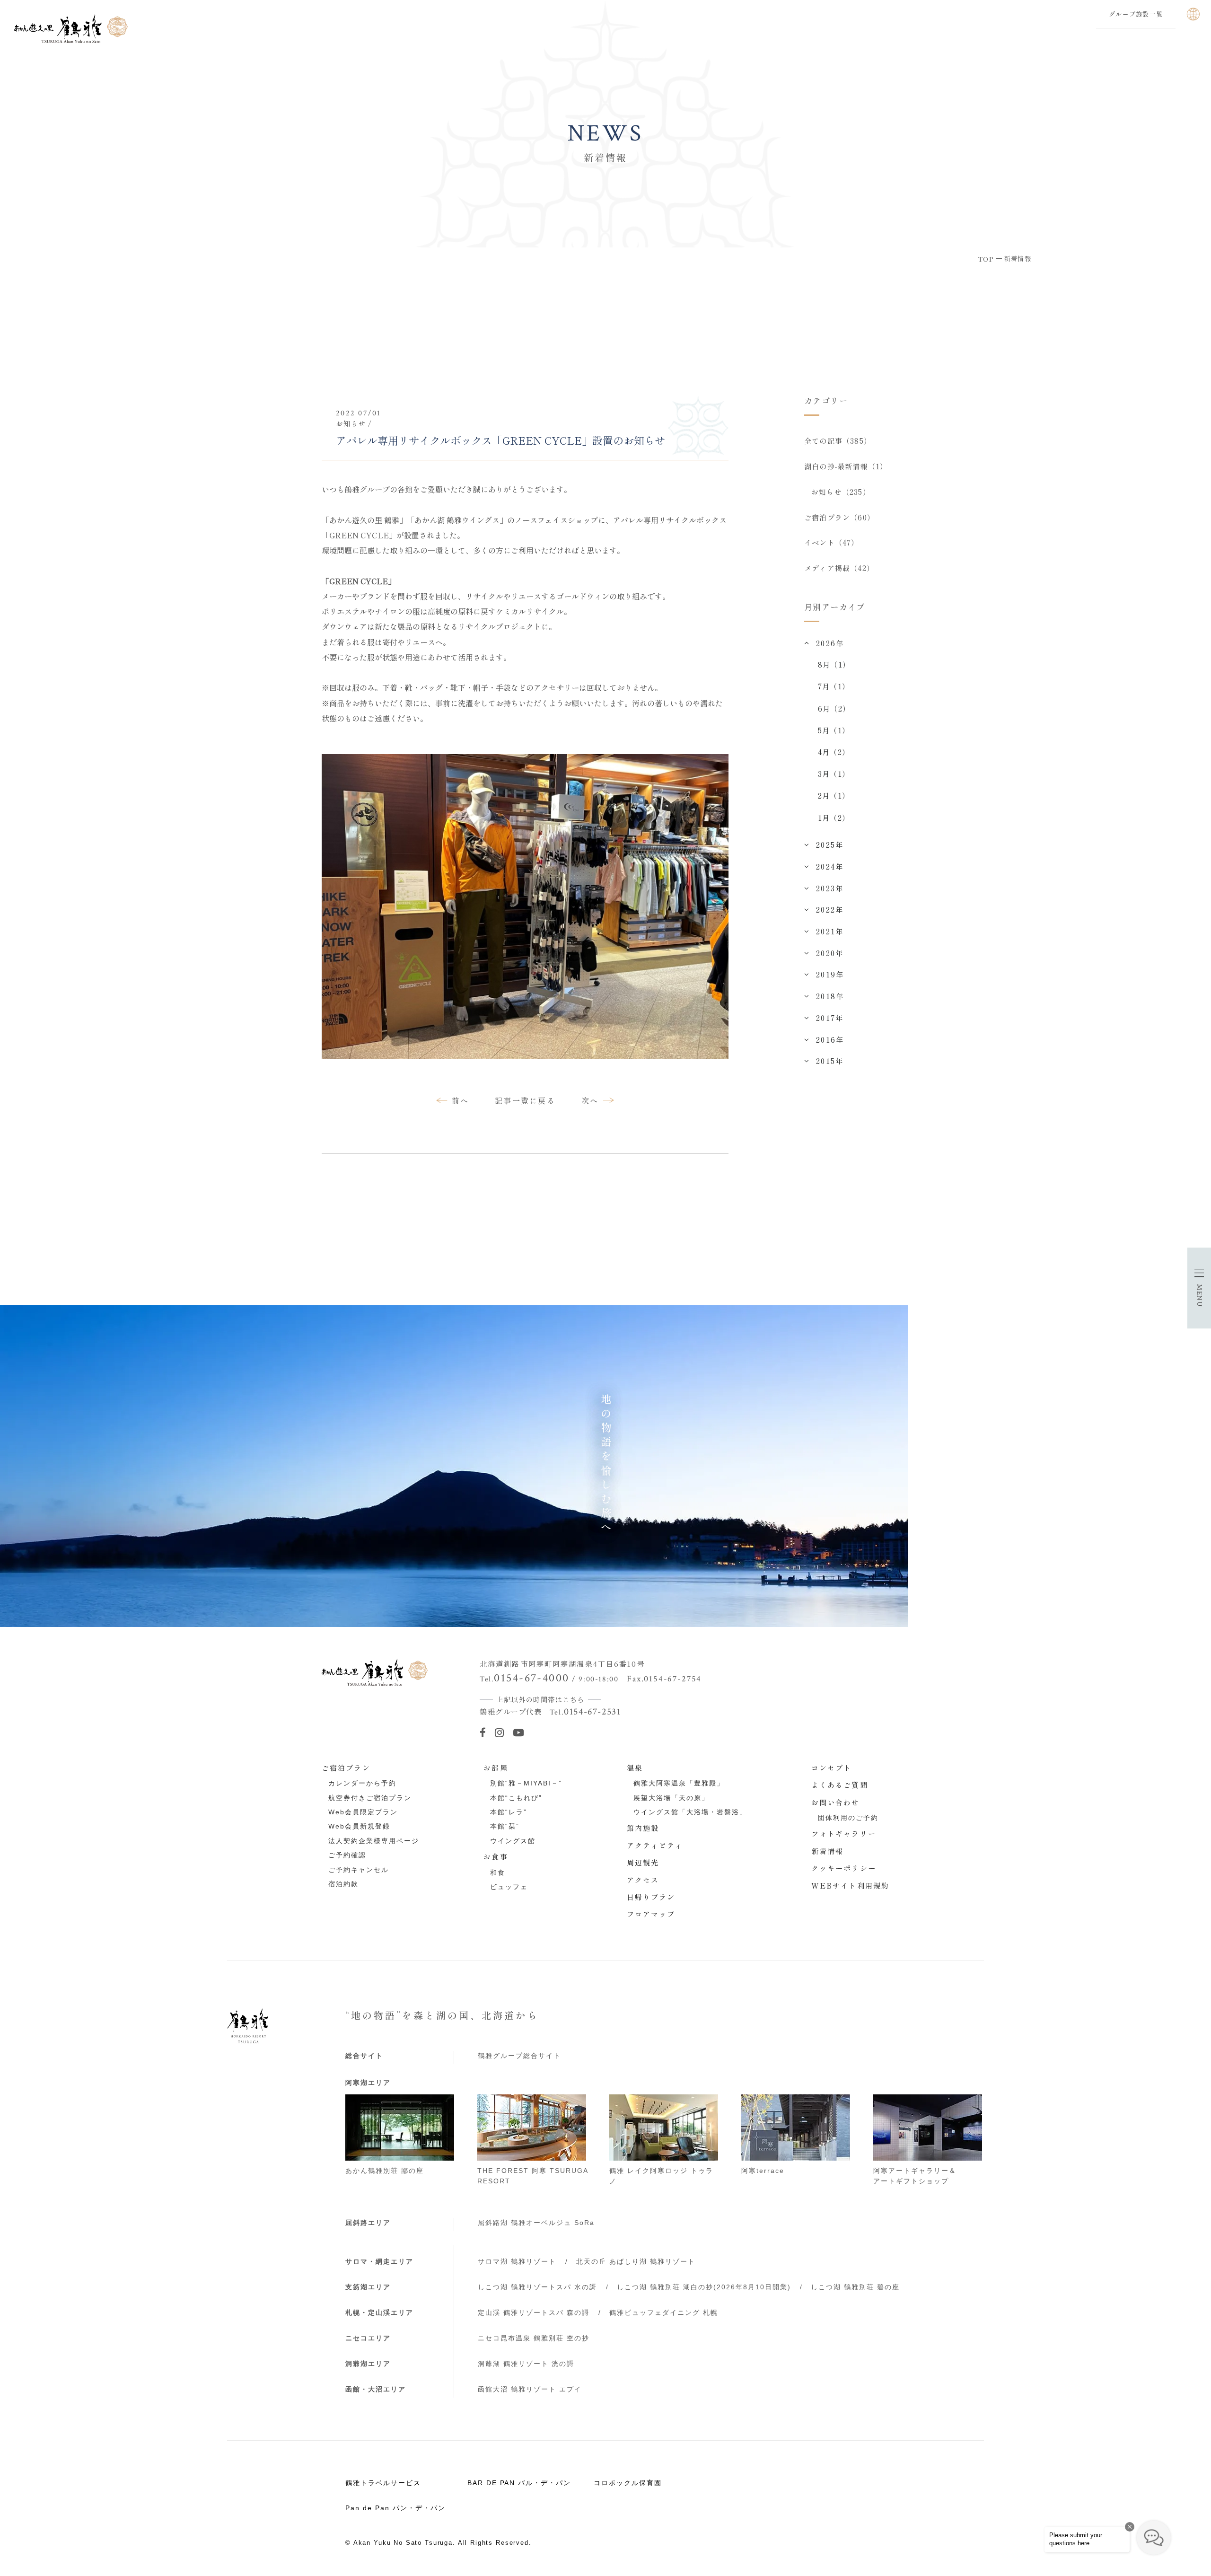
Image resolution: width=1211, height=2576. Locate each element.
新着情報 (828, 1851)
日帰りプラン (651, 1897)
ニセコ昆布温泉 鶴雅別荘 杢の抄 (534, 2338)
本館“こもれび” (516, 1798)
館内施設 (643, 1828)
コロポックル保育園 (628, 2483)
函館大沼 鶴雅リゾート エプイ (530, 2389)
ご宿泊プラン (346, 1767)
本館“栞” (505, 1826)
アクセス (643, 1880)
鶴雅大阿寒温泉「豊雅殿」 (679, 1783)
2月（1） (834, 795)
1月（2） (834, 818)
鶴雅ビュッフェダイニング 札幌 (664, 2312)
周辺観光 (643, 1862)
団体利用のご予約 (848, 1818)
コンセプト (832, 1767)
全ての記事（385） (838, 440)
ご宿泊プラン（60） (839, 517)
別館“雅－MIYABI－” (526, 1783)
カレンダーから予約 (362, 1783)
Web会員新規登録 (359, 1826)
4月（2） (834, 752)
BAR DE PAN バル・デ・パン (519, 2483)
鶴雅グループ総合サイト (519, 2056)
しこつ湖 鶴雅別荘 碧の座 (855, 2287)
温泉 (635, 1767)
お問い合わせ (836, 1802)
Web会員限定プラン (363, 1812)
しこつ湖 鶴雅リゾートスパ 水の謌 (537, 2287)
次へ (590, 1100)
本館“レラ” (509, 1812)
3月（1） (834, 774)
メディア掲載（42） (839, 568)
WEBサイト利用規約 (850, 1885)
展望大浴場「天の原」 (671, 1798)
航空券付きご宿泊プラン (370, 1798)
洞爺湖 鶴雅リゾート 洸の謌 (526, 2364)
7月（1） (834, 686)
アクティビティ (655, 1845)
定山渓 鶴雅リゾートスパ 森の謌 (534, 2312)
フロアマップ (651, 1914)
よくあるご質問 (840, 1785)
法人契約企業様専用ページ (374, 1841)
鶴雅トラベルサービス (383, 2483)
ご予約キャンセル (359, 1870)
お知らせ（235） (841, 492)
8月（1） (834, 664)
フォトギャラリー (844, 1833)
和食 (498, 1873)
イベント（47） (832, 542)
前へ (461, 1100)
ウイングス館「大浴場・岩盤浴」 (690, 1812)
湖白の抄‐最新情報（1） (846, 466)
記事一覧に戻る (525, 1100)
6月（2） (834, 708)
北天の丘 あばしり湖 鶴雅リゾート (636, 2261)
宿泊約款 (343, 1884)
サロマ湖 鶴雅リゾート (517, 2261)
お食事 (496, 1856)
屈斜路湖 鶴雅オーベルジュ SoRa (536, 2223)
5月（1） (834, 730)
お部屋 (496, 1767)
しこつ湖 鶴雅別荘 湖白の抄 (704, 2287)
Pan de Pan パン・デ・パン (395, 2508)
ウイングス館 (513, 1841)
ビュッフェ (509, 1887)
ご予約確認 (347, 1855)
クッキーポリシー (844, 1868)
